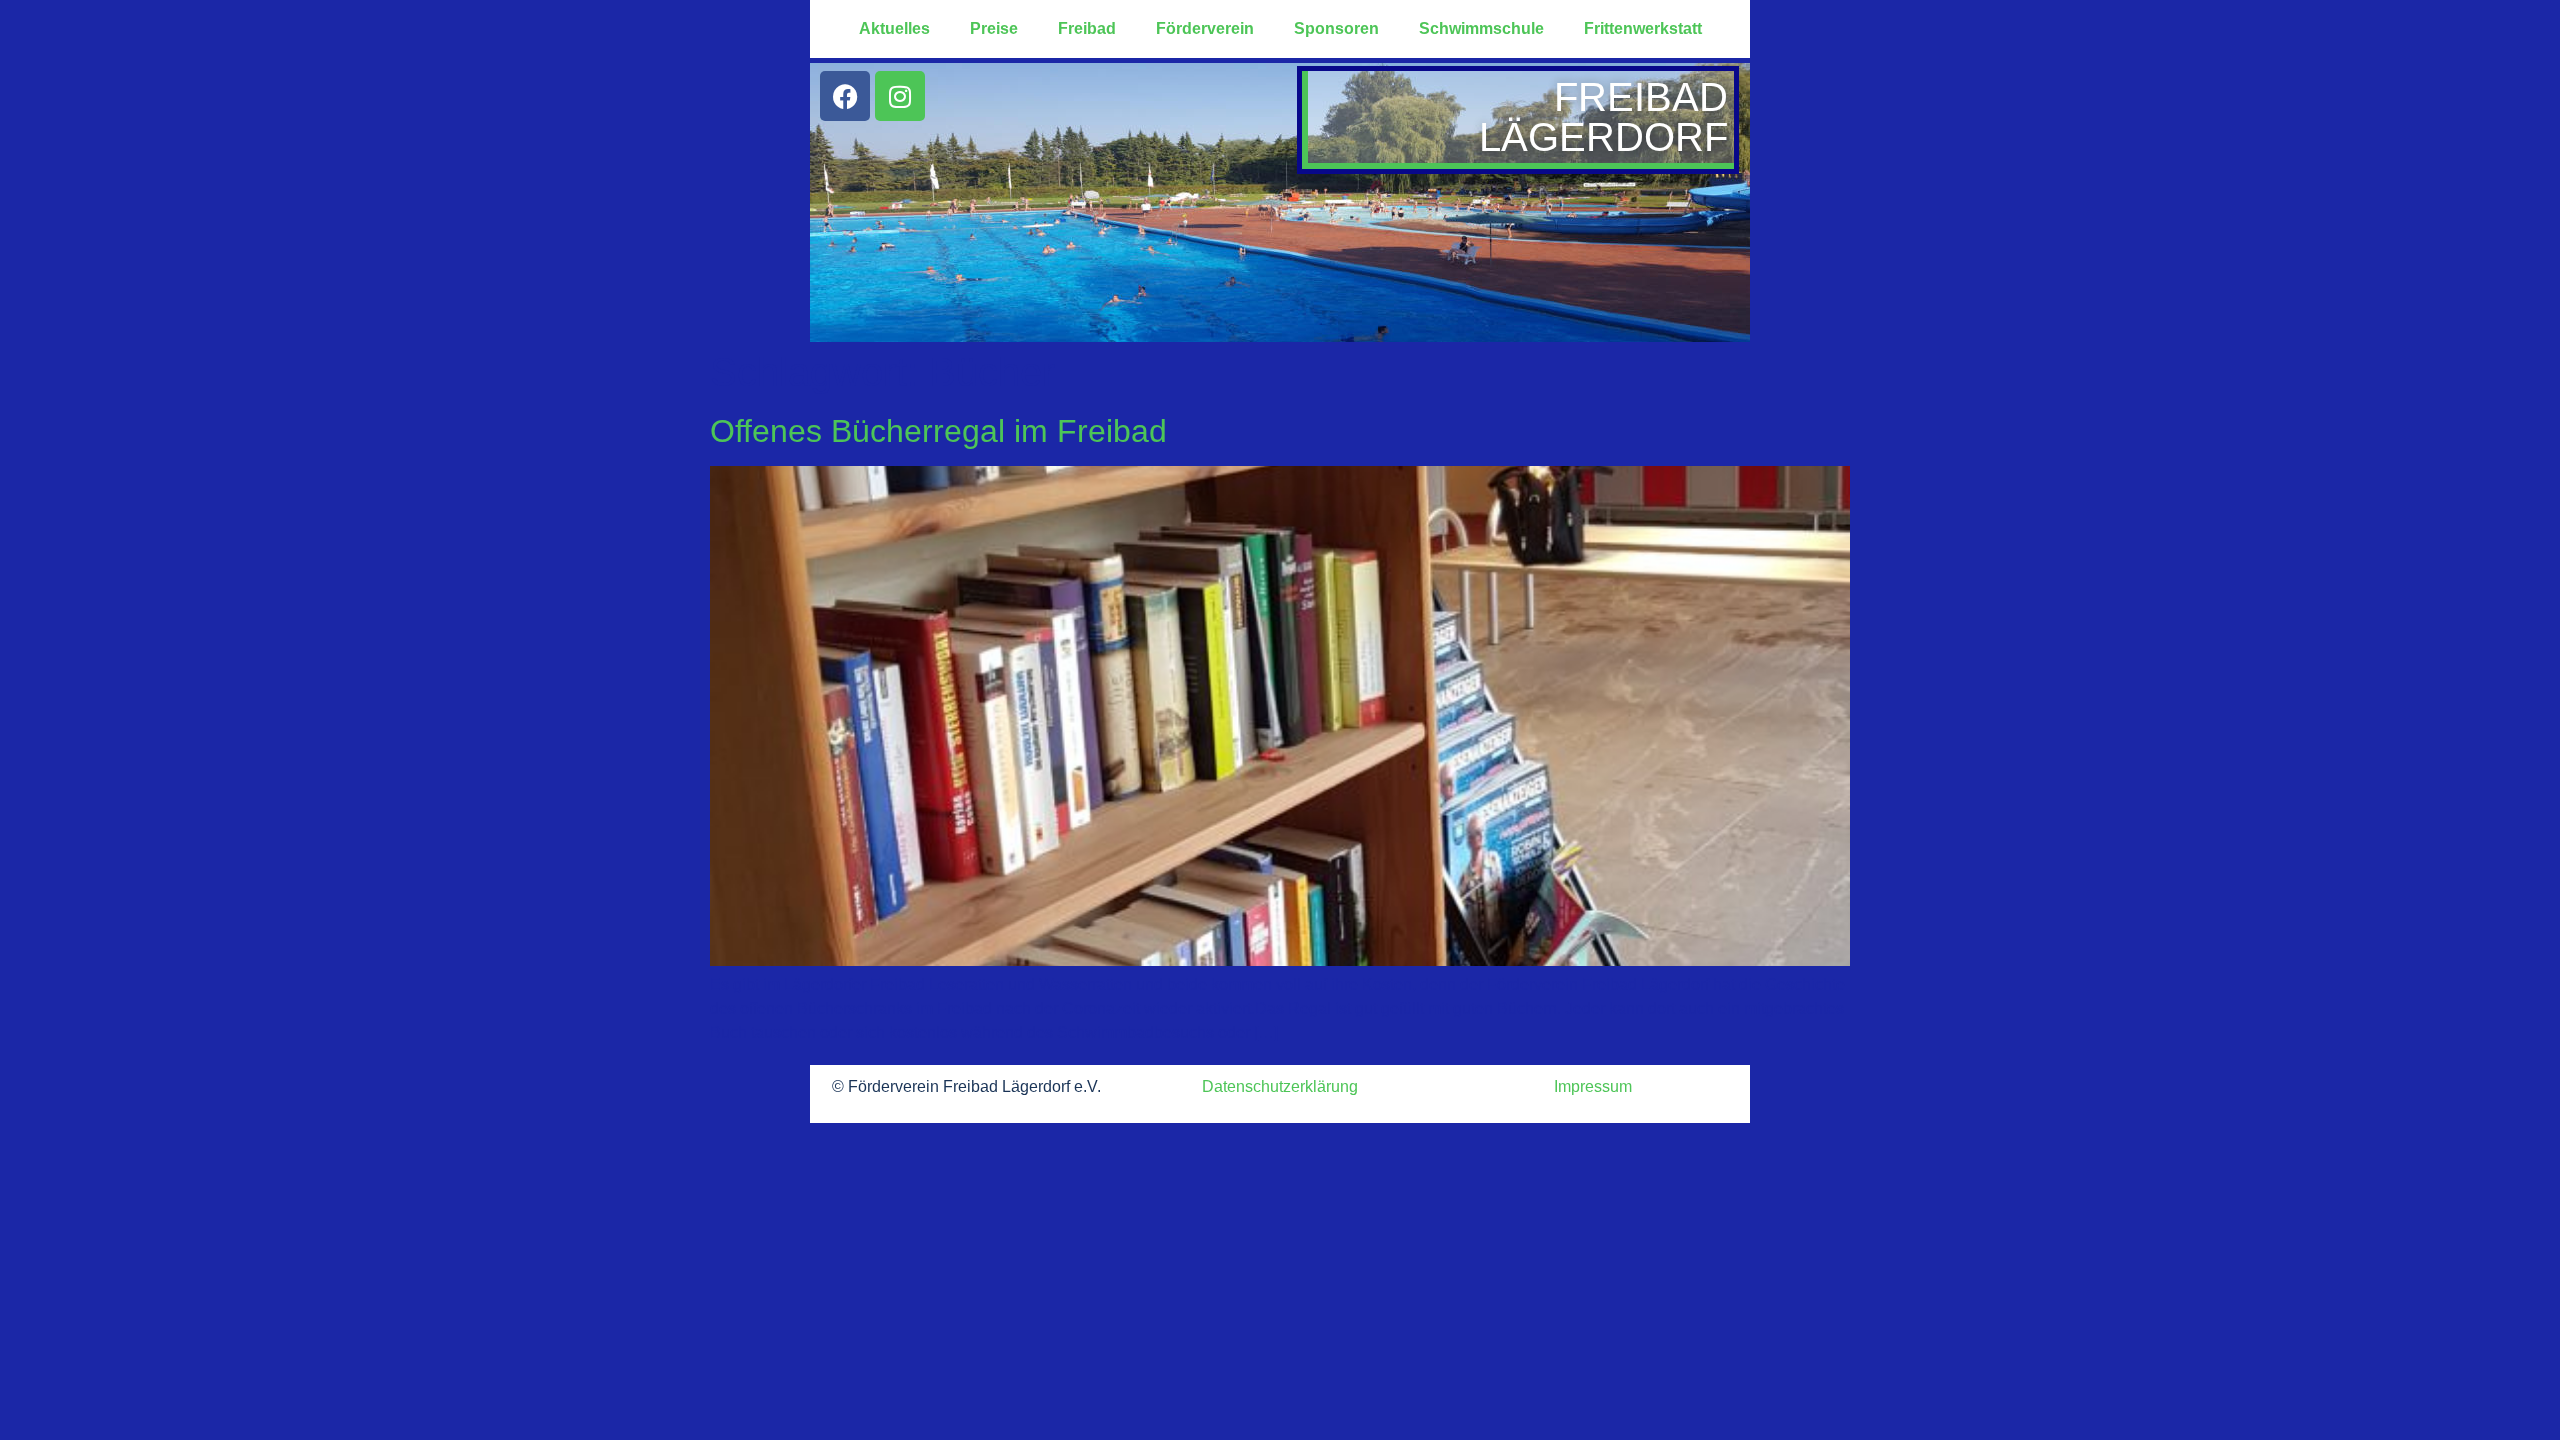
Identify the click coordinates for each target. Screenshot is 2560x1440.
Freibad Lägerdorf (1603, 117)
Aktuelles (894, 28)
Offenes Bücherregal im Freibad (938, 431)
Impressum (1593, 1086)
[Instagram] (900, 96)
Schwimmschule (1481, 28)
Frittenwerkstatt (1643, 28)
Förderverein (1205, 28)
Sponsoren (1336, 28)
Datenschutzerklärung (1280, 1086)
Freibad (1087, 28)
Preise (994, 28)
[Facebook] (845, 96)
